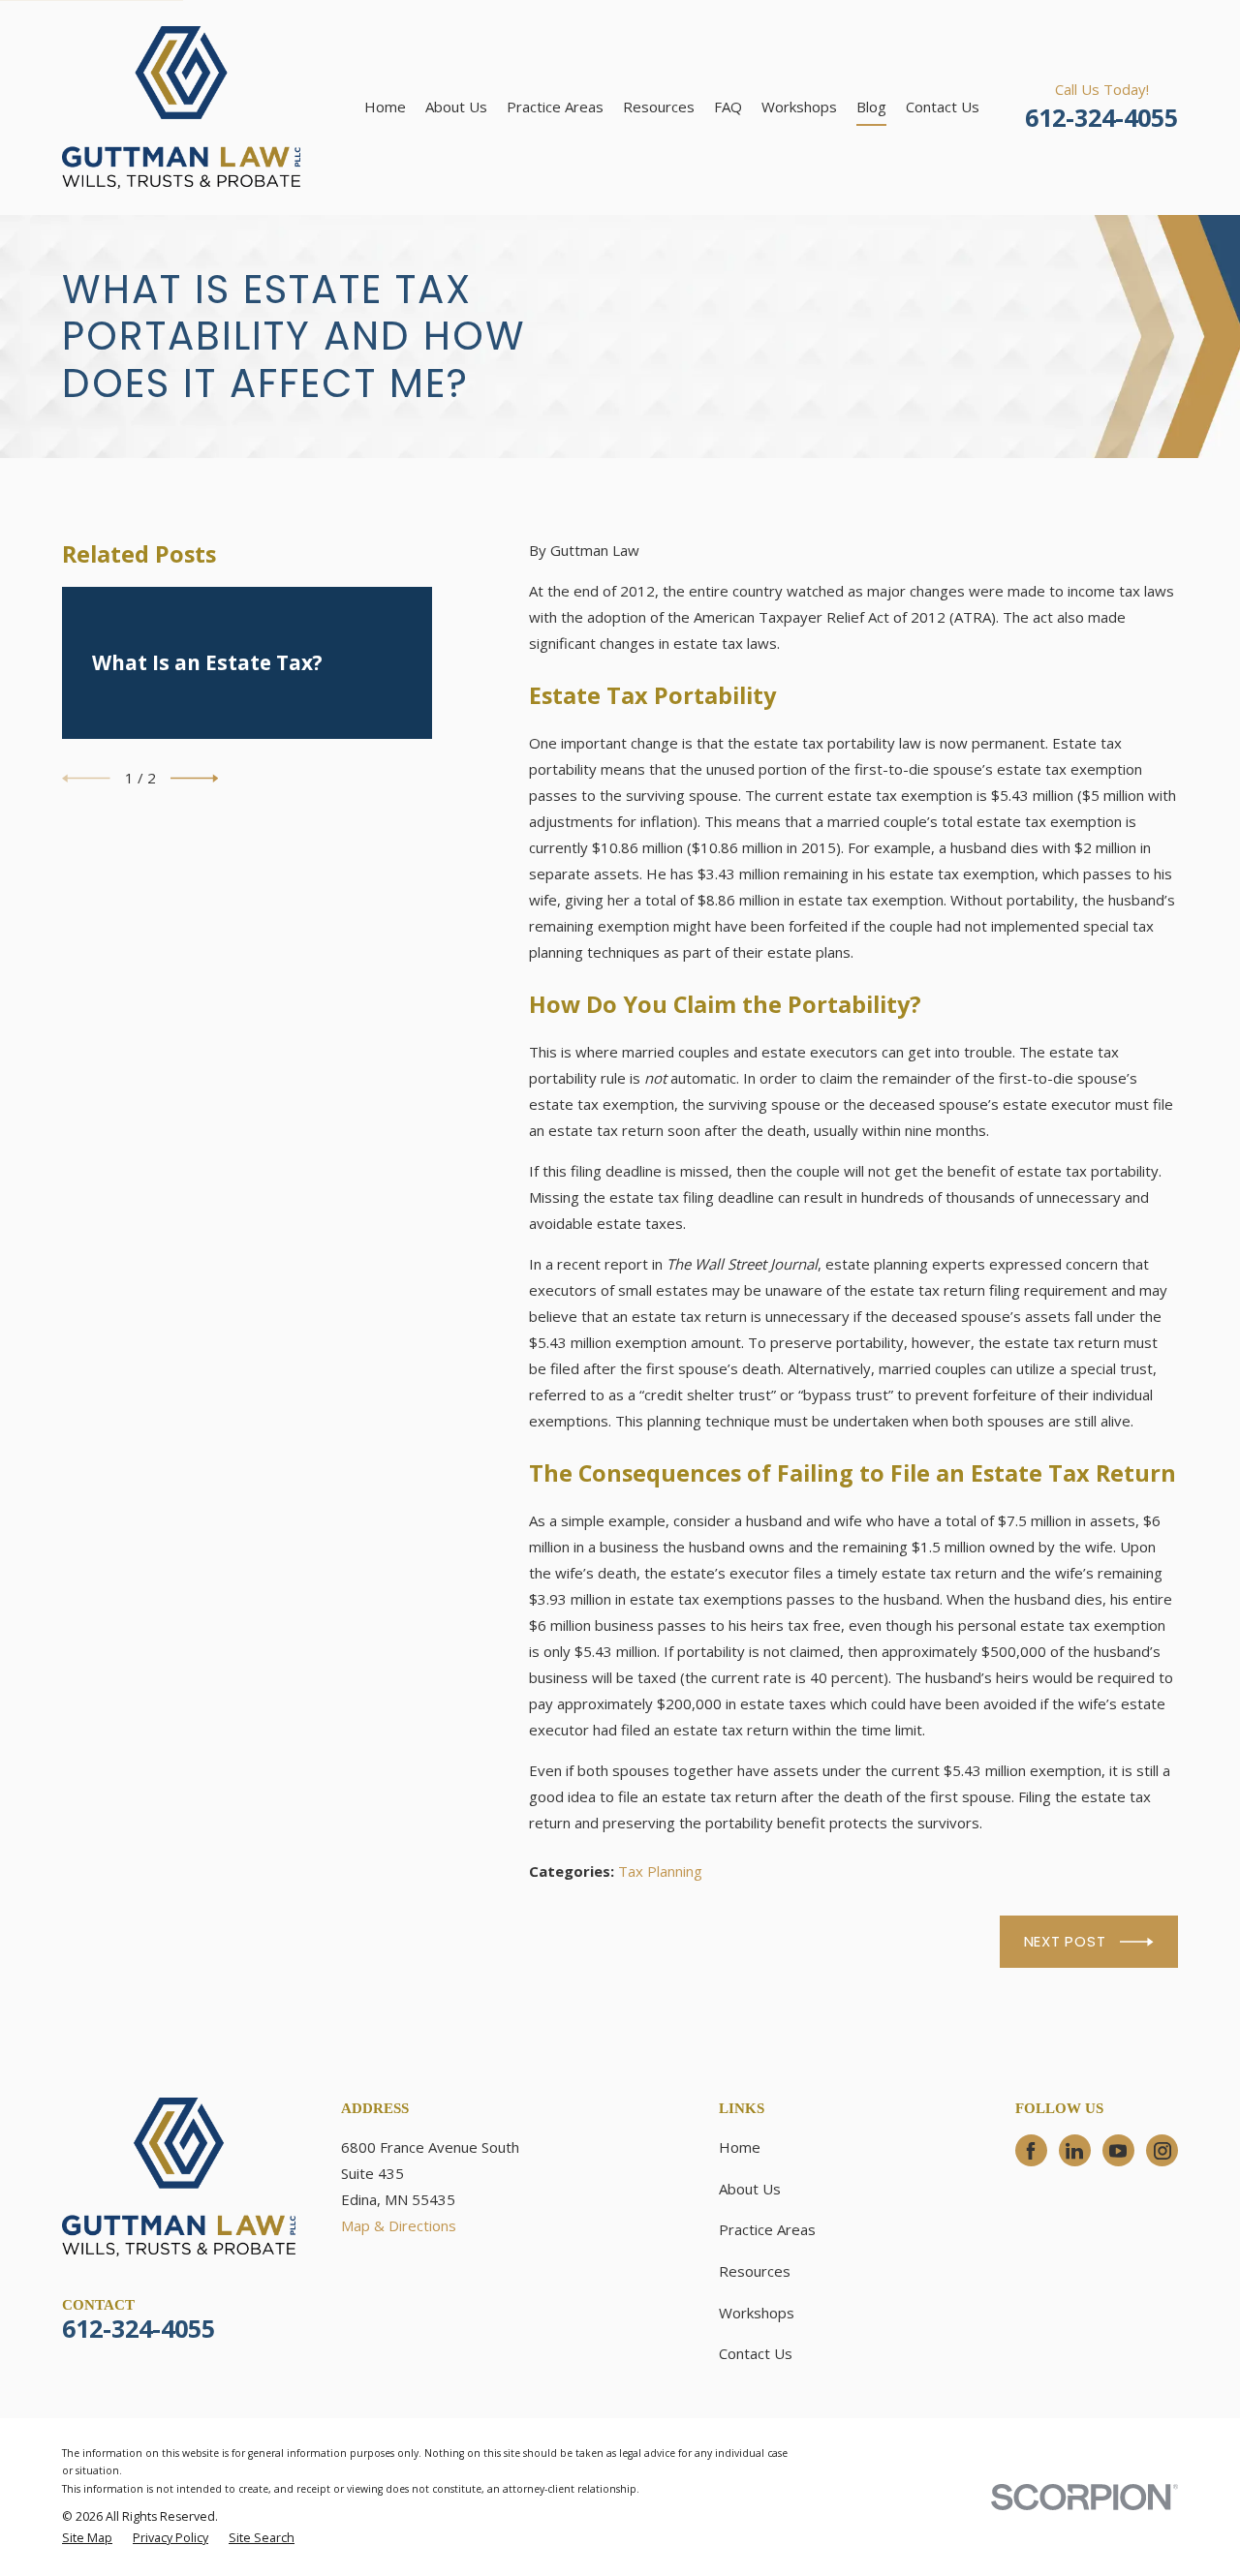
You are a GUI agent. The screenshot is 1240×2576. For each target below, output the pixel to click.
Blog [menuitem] (871, 107)
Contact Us (756, 2353)
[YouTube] (1118, 2151)
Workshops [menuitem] (799, 107)
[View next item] (195, 779)
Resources (755, 2271)
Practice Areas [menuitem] (555, 107)
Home (740, 2147)
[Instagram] (1162, 2151)
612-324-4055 (1101, 117)
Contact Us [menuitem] (943, 107)
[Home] (181, 107)
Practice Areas (767, 2229)
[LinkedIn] (1074, 2151)
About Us (750, 2189)
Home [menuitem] (385, 107)
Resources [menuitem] (659, 107)
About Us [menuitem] (456, 107)
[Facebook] (1031, 2151)
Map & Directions (399, 2225)
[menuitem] (87, 2539)
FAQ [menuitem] (728, 107)
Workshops (757, 2313)
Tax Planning (660, 1871)
